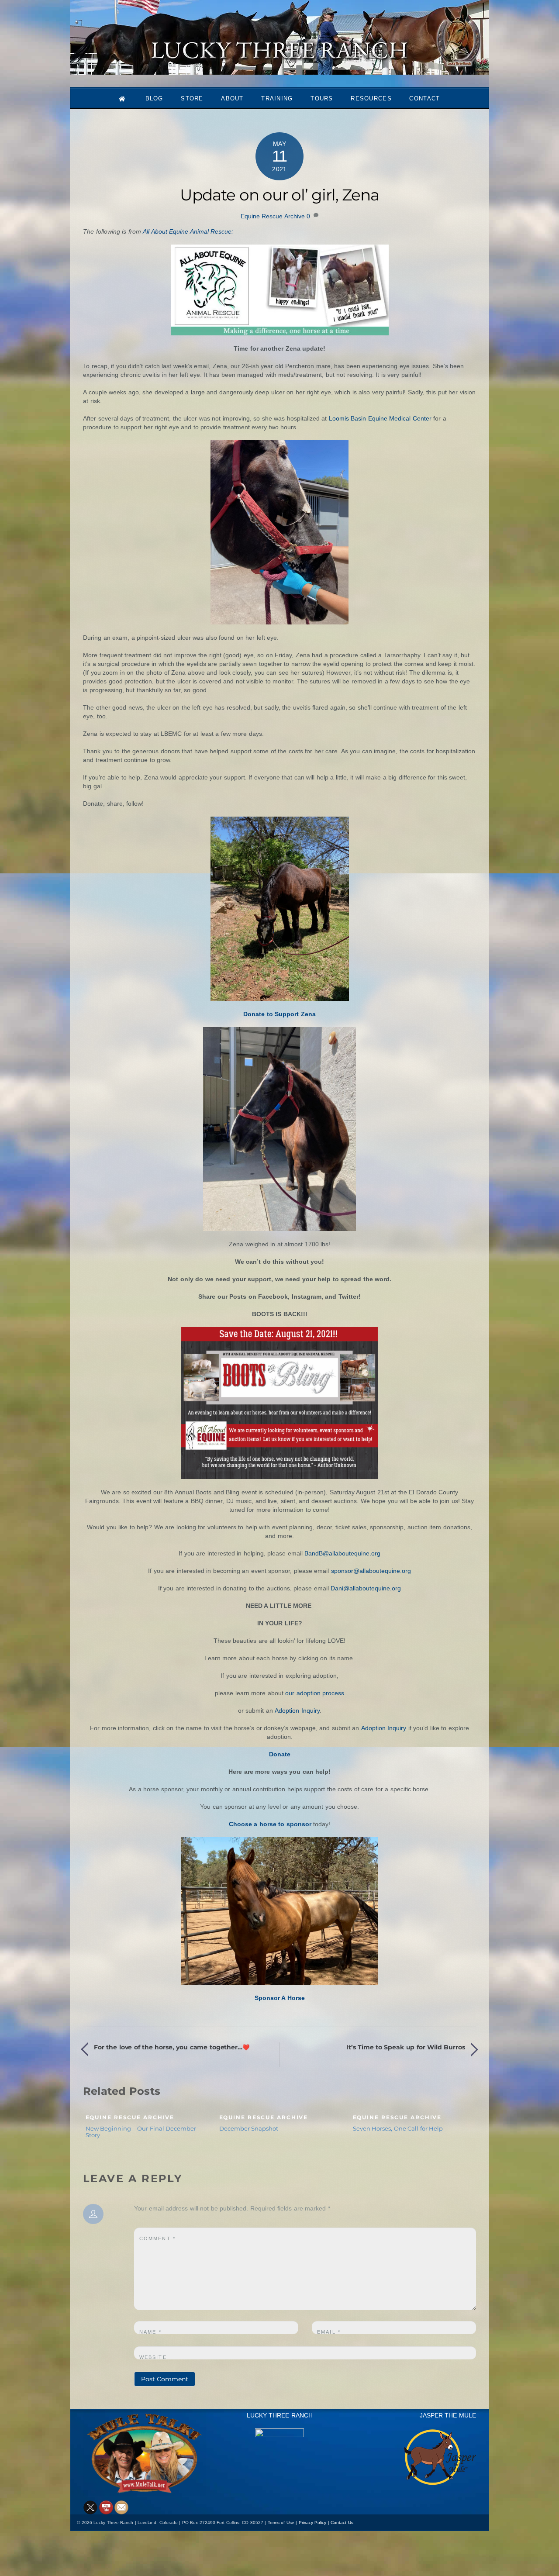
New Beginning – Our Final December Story (141, 2132)
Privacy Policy (313, 2523)
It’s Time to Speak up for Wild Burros (406, 2047)
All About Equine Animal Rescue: (188, 231)
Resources (371, 98)
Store (192, 98)
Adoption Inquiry (297, 1710)
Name (150, 2332)
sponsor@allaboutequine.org (371, 1571)
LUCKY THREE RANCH (280, 2415)
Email (329, 2332)
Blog (154, 98)
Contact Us (342, 2523)
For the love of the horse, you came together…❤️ (172, 2047)
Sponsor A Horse (280, 1998)
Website (153, 2357)
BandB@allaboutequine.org (342, 1553)
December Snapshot (249, 2128)
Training (277, 98)
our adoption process (315, 1693)
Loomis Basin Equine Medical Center (380, 418)
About (232, 98)
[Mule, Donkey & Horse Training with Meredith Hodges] (279, 71)
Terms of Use (281, 2523)
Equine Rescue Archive (273, 216)
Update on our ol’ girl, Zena (279, 195)
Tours (322, 98)
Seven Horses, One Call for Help (398, 2128)
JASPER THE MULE (448, 2415)
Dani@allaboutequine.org (366, 1588)
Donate (280, 1754)
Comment (157, 2238)
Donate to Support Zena (279, 1014)
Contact (424, 98)
